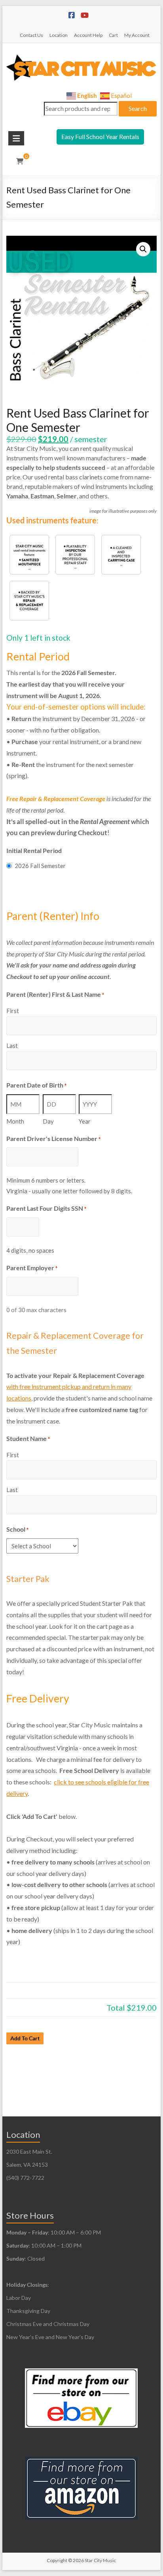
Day (48, 1121)
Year (85, 1121)
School (17, 1529)
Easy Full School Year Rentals (100, 136)
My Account (137, 35)
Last (12, 1046)
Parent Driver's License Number (53, 1138)
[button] (143, 249)
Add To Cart (25, 2038)
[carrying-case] (121, 555)
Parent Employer (32, 1268)
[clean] (29, 555)
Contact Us (31, 35)
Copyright (57, 2560)
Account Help (88, 35)
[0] (20, 161)
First (13, 1011)
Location (59, 35)
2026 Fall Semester (40, 866)
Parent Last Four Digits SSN (46, 1208)
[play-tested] (75, 555)
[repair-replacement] (29, 601)
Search (138, 108)
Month (15, 1121)
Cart (113, 35)
